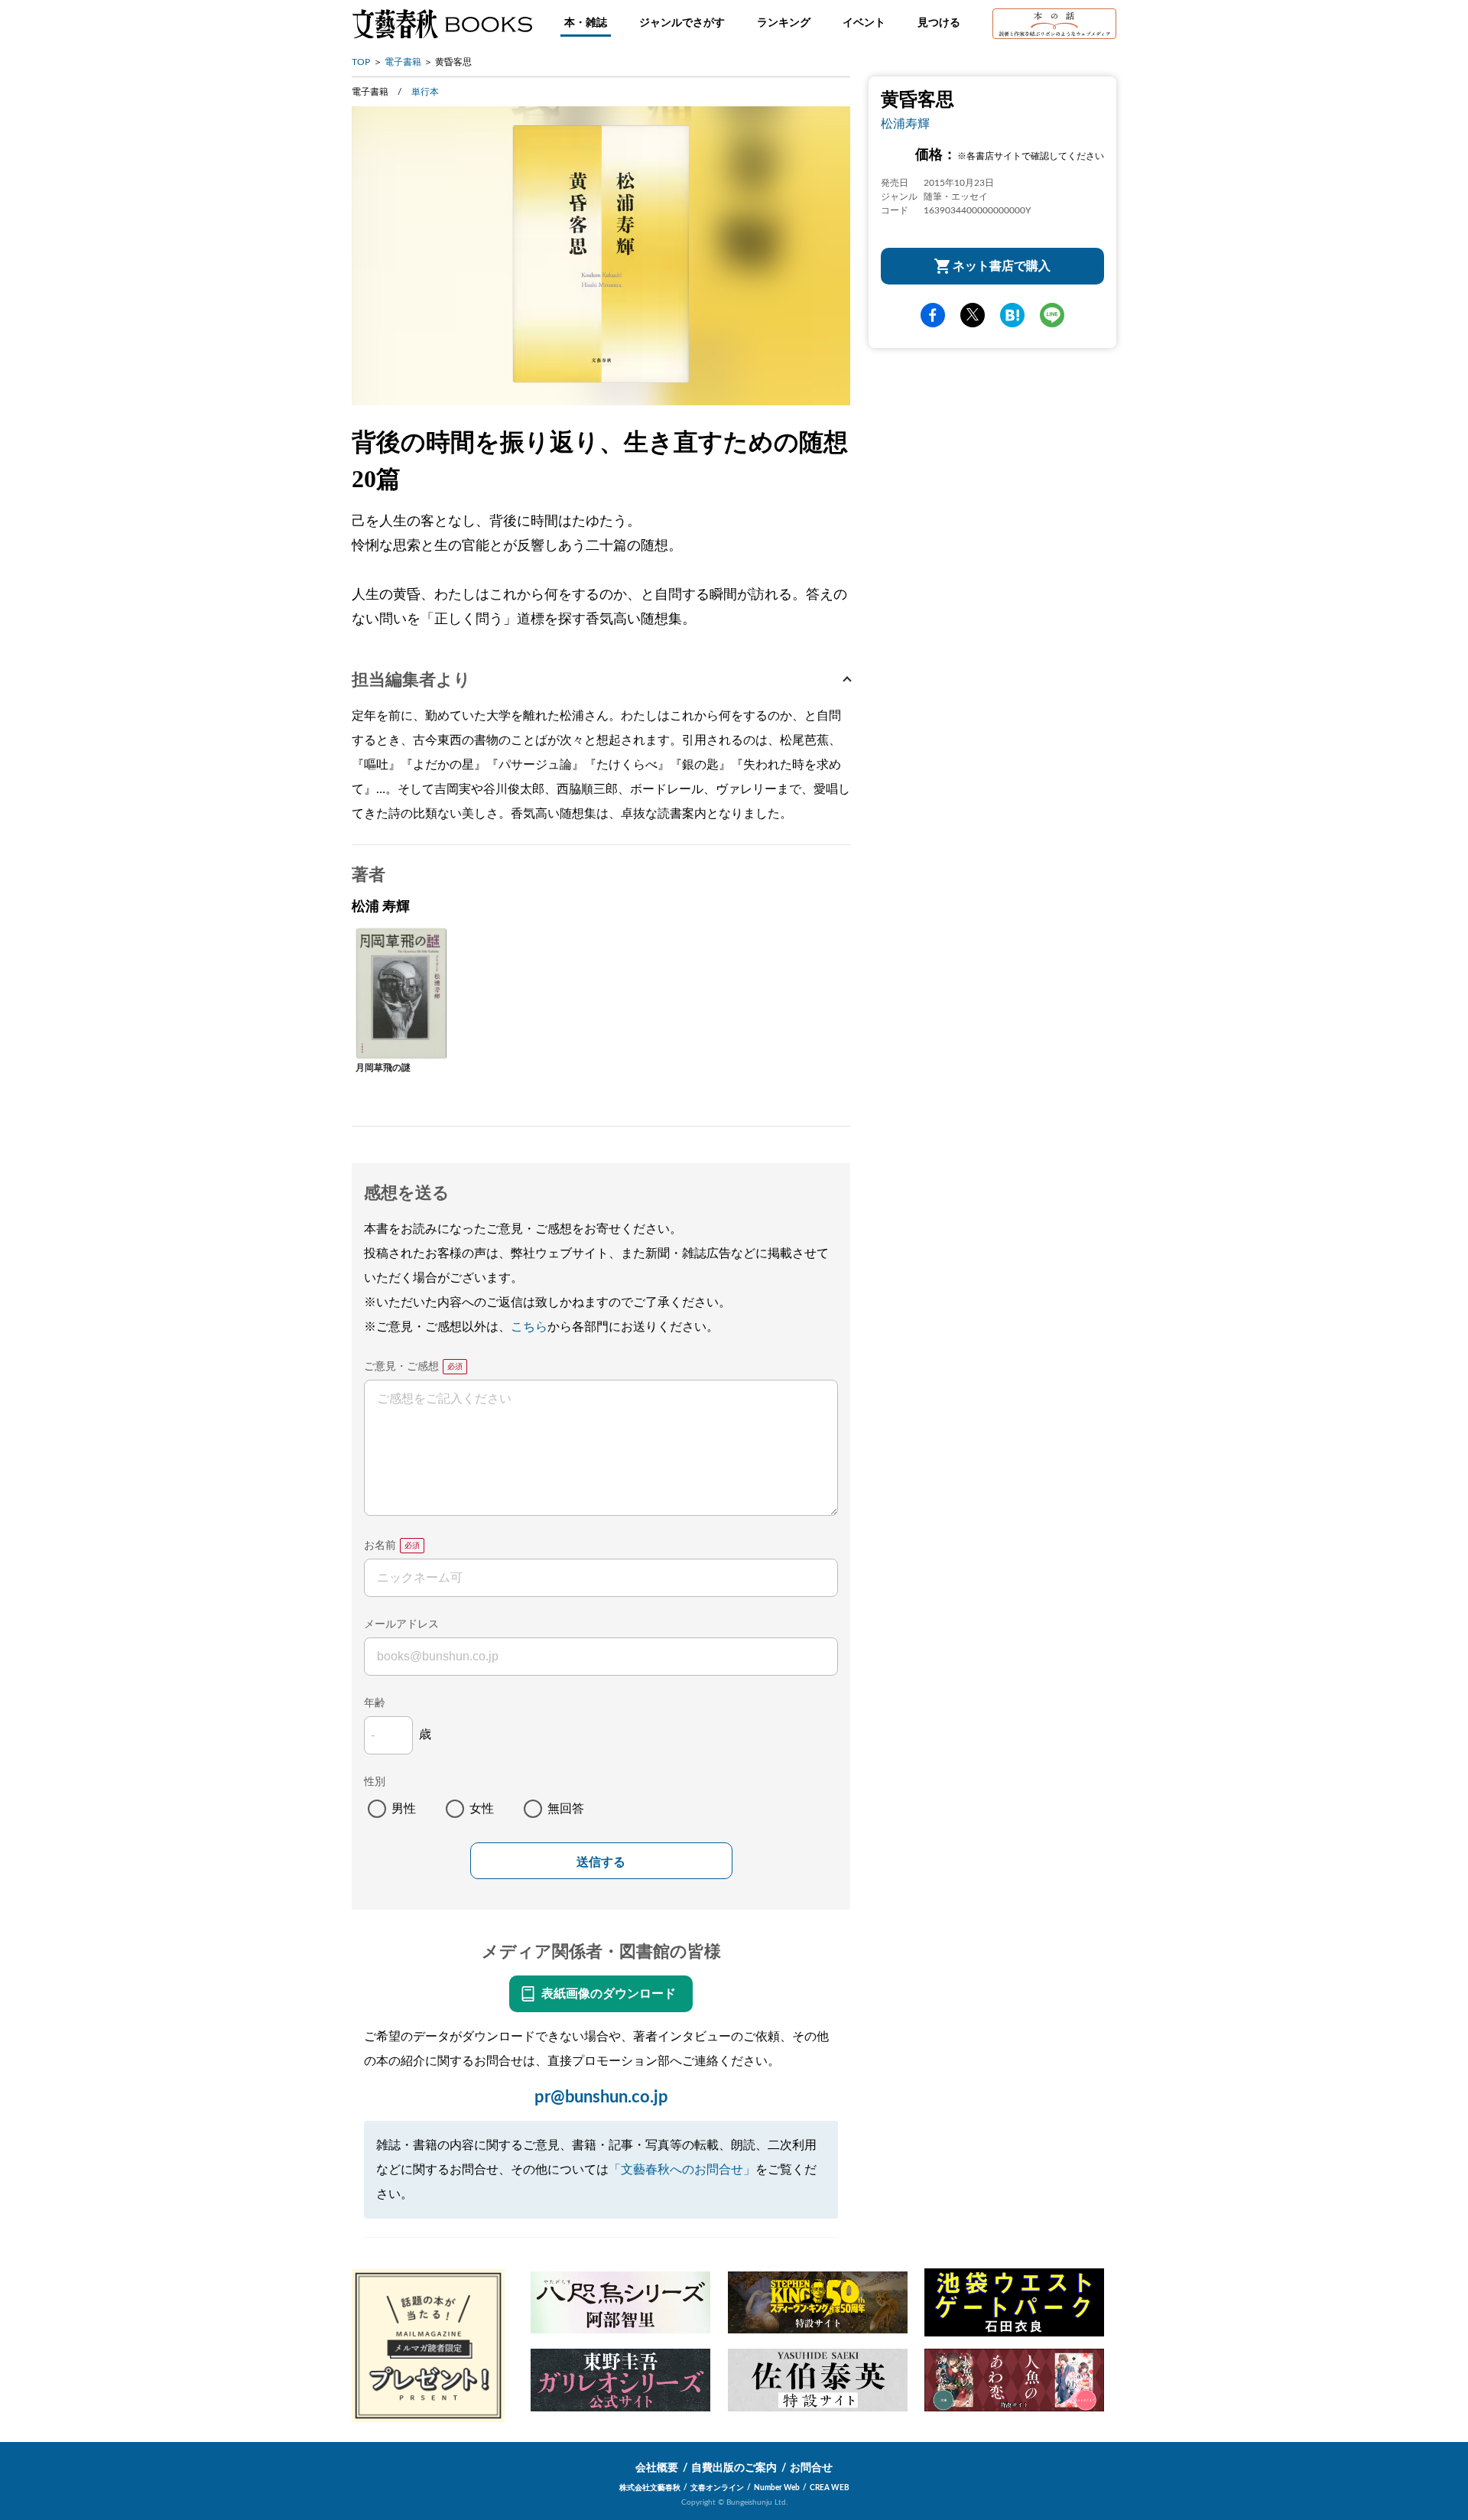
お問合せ (811, 2468)
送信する (601, 1862)
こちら (529, 1327)
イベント (864, 23)
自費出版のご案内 (734, 2468)
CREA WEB (830, 2488)
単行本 (425, 92)
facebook (933, 315)
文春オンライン (717, 2488)
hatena (1012, 315)
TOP (361, 62)
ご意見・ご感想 (401, 1367)
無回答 (566, 1809)
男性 (404, 1809)
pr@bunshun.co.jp (601, 2097)
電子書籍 (403, 62)
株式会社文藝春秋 (650, 2488)
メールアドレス (401, 1624)
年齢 (375, 1703)
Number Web (777, 2488)
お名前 (380, 1546)
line (1052, 315)
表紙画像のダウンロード (609, 1994)
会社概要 (657, 2468)
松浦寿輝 (905, 124)
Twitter (973, 315)
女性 (482, 1809)
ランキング (784, 23)
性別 (375, 1782)
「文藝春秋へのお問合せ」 (682, 2170)
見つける (939, 23)
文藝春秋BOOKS (442, 24)
